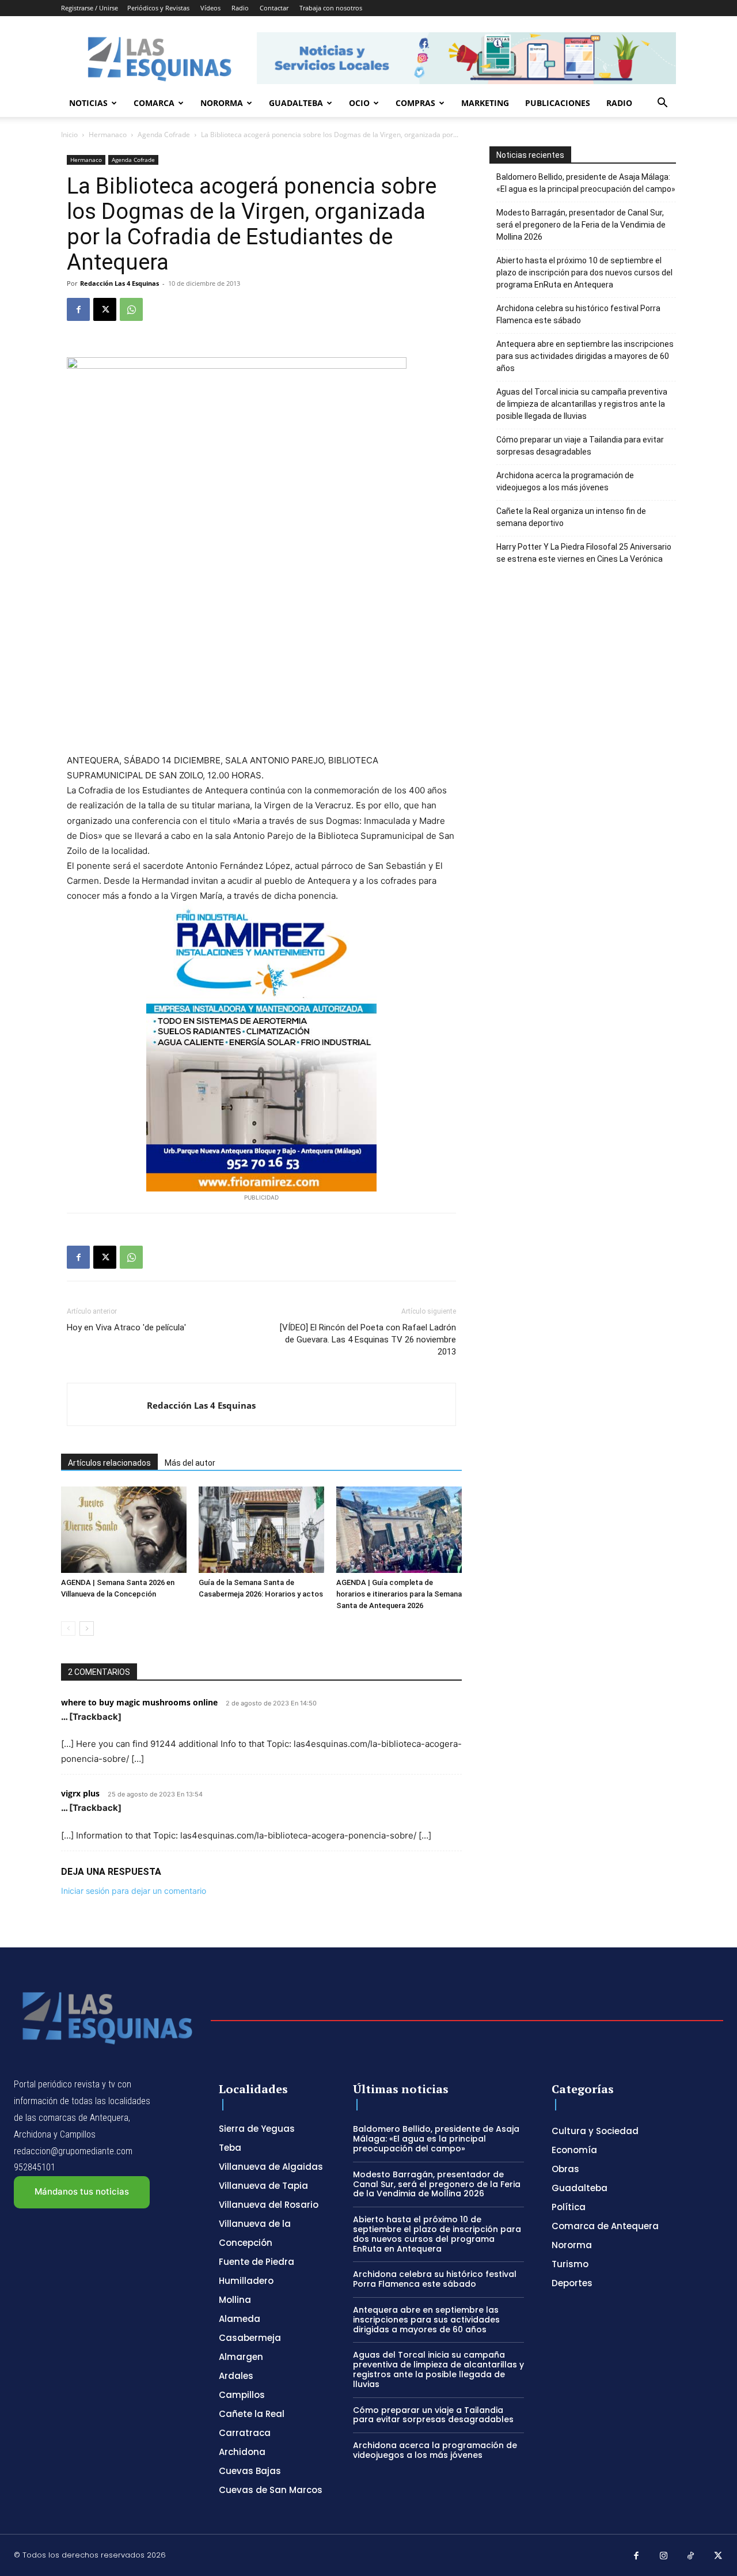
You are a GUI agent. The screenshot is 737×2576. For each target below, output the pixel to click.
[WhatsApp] (131, 309)
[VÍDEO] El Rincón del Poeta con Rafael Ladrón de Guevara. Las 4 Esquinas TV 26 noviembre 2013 (368, 1340)
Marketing (485, 103)
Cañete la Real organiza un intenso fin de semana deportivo (571, 517)
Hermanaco (108, 135)
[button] (662, 104)
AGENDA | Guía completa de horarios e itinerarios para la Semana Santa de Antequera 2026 (399, 1594)
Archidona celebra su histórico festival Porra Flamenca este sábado (578, 314)
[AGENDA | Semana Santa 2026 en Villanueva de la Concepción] (124, 1530)
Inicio (69, 135)
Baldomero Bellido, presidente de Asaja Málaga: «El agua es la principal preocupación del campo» (586, 183)
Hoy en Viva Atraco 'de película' (126, 1327)
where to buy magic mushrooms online (139, 1702)
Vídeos (210, 8)
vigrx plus (80, 1793)
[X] (105, 309)
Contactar (274, 8)
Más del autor (190, 1463)
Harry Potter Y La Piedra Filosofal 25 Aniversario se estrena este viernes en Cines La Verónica (584, 553)
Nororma (222, 103)
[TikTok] (691, 2556)
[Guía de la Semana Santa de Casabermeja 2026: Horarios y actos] (261, 1530)
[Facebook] (78, 309)
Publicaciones (558, 103)
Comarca (154, 103)
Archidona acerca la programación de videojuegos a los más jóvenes (565, 481)
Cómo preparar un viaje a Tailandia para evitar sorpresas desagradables (580, 446)
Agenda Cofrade (164, 135)
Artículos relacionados (109, 1463)
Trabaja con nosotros (331, 8)
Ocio (359, 103)
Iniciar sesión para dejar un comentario (134, 1891)
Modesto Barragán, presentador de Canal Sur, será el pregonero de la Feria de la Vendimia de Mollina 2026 (581, 225)
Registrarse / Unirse (90, 8)
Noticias (88, 103)
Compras (415, 103)
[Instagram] (664, 2556)
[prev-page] (68, 1629)
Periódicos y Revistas (158, 8)
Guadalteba (296, 103)
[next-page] (87, 1629)
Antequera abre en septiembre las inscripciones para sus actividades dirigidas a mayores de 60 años (585, 356)
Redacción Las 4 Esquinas (119, 283)
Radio (240, 8)
